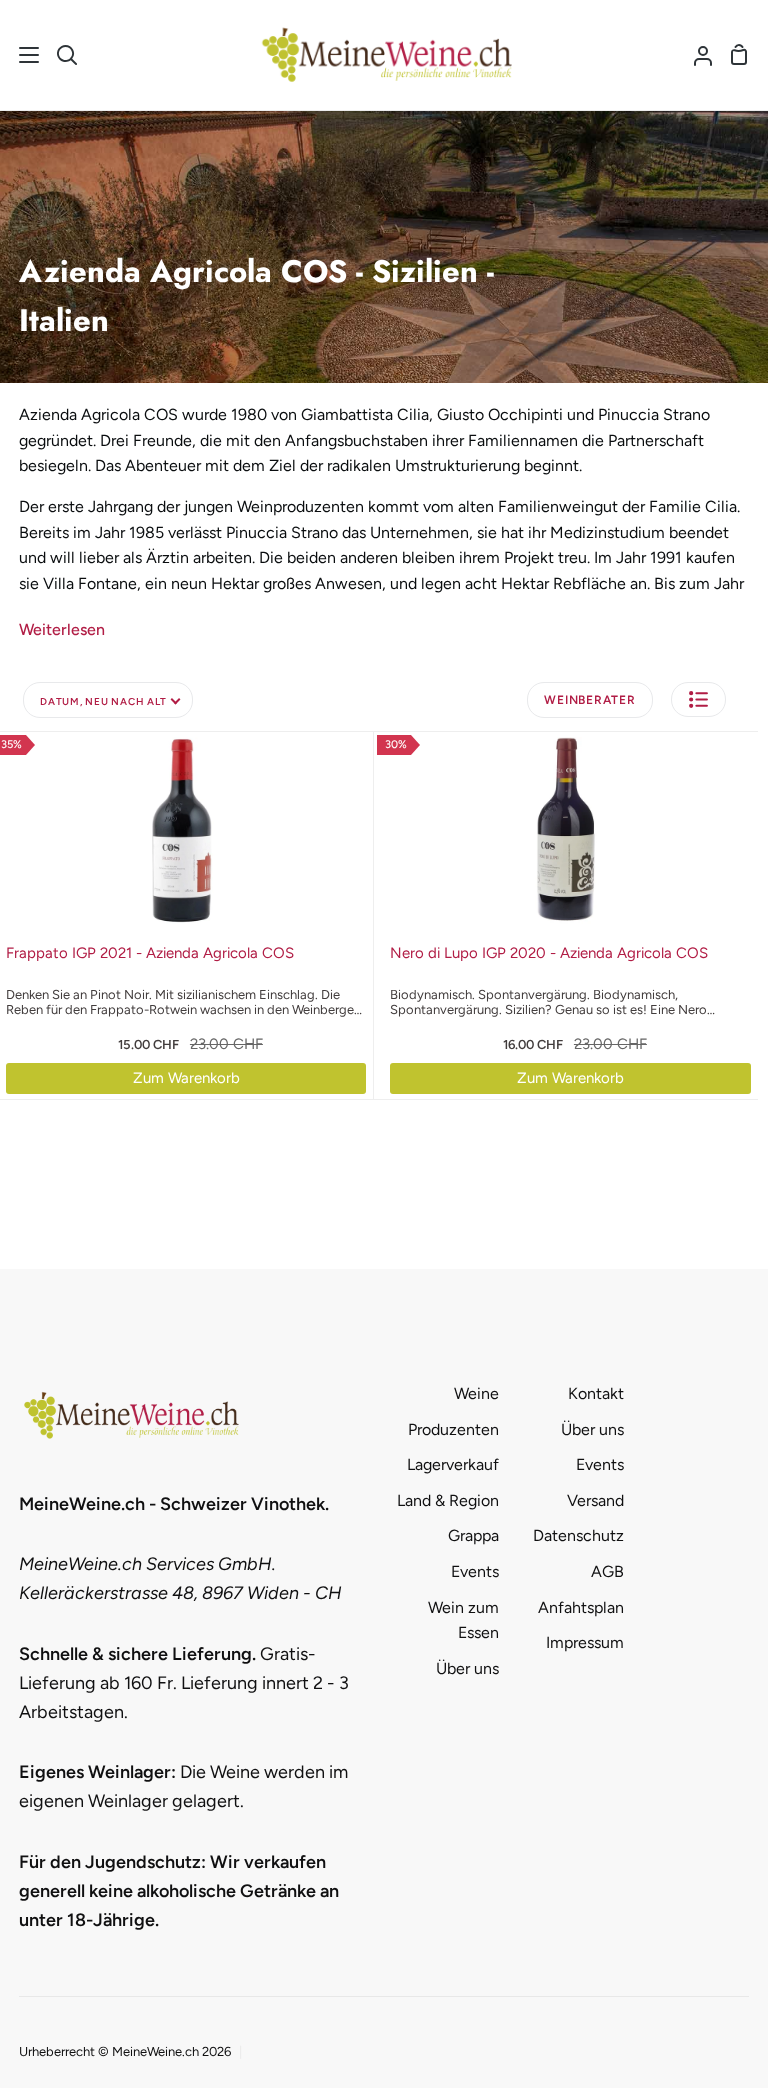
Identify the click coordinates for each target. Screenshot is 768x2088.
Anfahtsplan (581, 1607)
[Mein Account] (695, 55)
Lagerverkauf (453, 1464)
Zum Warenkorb (186, 1078)
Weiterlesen (62, 629)
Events (475, 1571)
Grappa (473, 1535)
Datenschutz (578, 1535)
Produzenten (453, 1429)
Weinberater (589, 700)
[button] (698, 699)
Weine (476, 1393)
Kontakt (596, 1393)
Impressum (585, 1642)
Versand (595, 1500)
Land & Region (448, 1500)
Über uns (467, 1668)
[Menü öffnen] (20, 55)
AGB (607, 1571)
